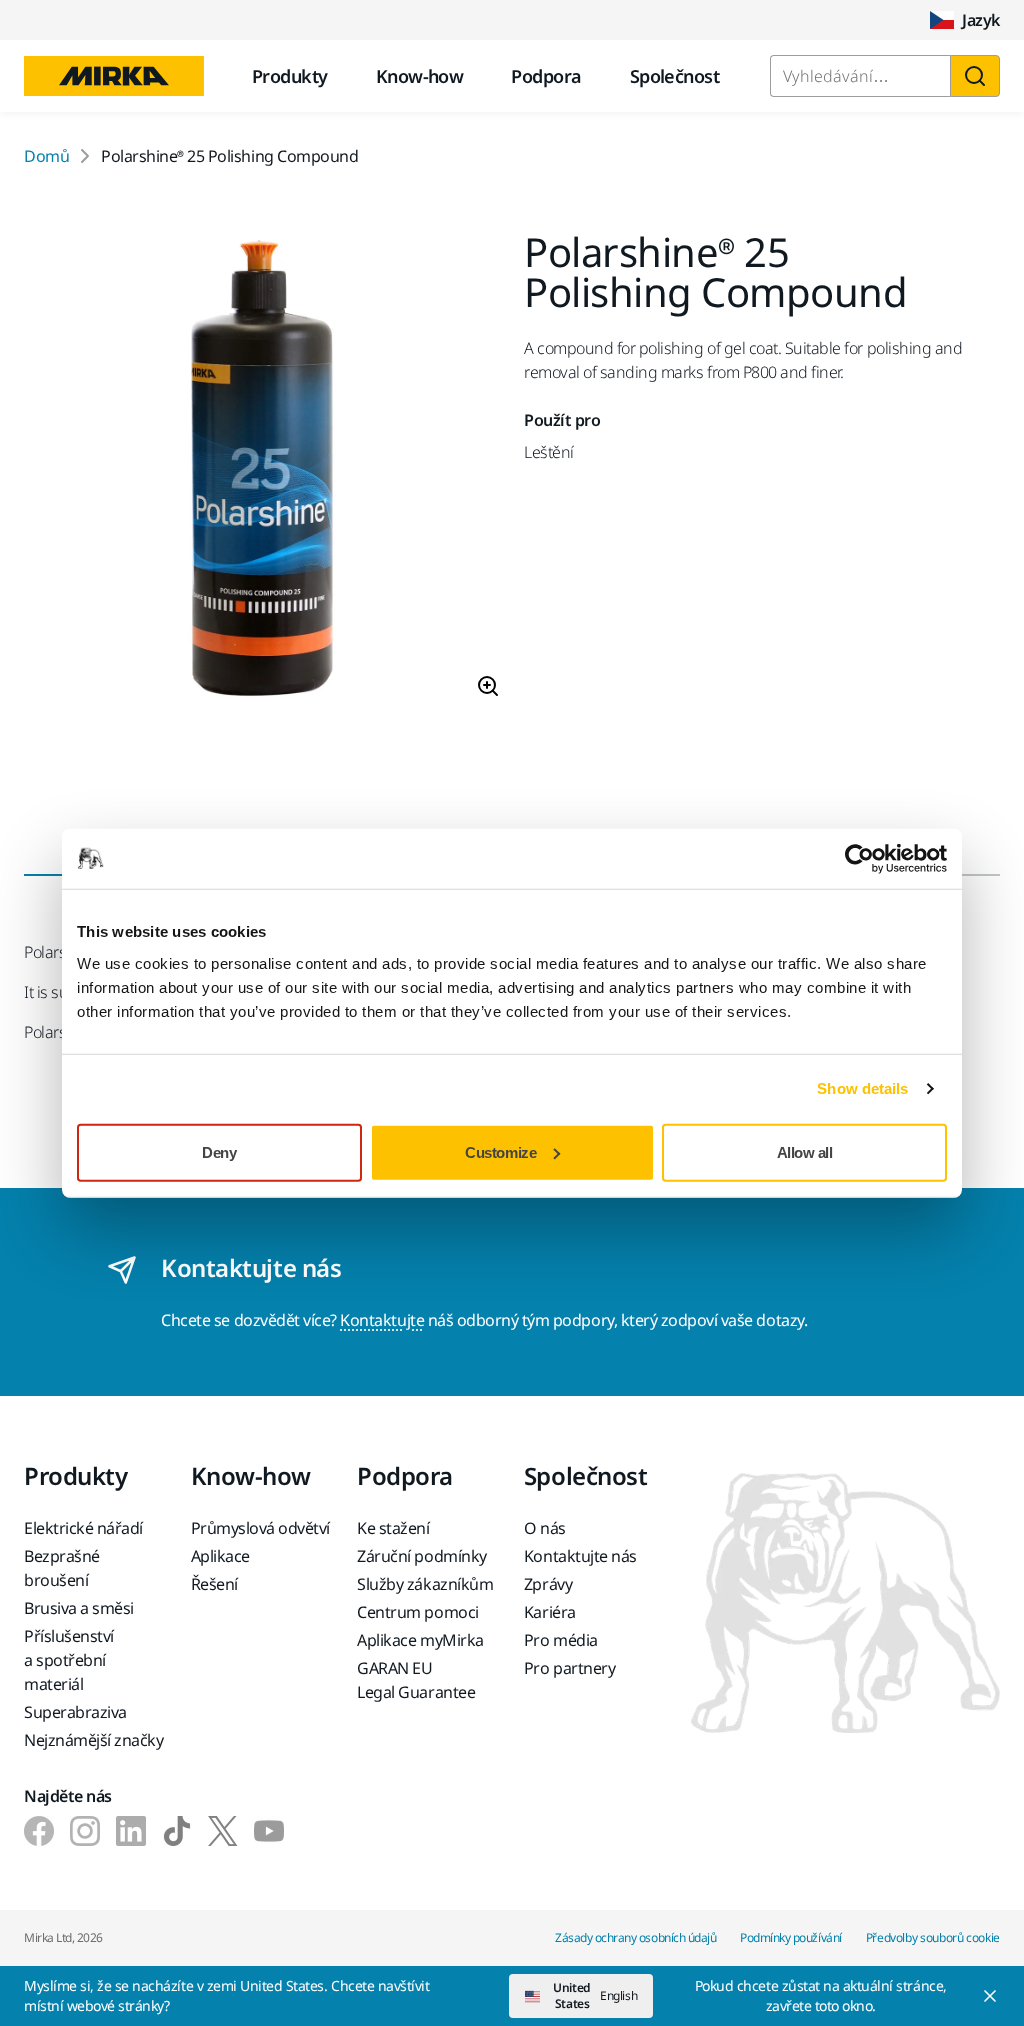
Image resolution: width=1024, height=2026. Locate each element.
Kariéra (550, 1612)
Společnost (675, 76)
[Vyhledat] (975, 76)
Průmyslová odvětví (260, 1528)
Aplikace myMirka (420, 1640)
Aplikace (220, 1556)
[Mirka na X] (223, 1831)
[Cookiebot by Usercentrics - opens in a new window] (859, 859)
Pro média (561, 1640)
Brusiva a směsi (79, 1608)
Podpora (546, 76)
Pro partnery (569, 1668)
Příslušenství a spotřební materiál (69, 1660)
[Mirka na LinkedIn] (131, 1831)
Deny (219, 1151)
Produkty (290, 76)
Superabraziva (75, 1712)
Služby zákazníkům (425, 1584)
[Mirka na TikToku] (177, 1831)
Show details (862, 1088)
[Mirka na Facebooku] (39, 1831)
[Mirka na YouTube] (269, 1831)
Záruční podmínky (421, 1556)
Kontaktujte (382, 1320)
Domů (46, 156)
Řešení (214, 1584)
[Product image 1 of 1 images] (262, 473)
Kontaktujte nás (580, 1556)
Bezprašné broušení (62, 1568)
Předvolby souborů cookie (933, 1937)
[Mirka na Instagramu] (85, 1831)
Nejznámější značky (93, 1740)
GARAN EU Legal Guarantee (416, 1680)
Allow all (805, 1151)
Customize (500, 1151)
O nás (545, 1528)
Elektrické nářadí (83, 1528)
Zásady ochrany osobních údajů (635, 1937)
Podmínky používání (790, 1937)
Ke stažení (393, 1528)
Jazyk (981, 20)
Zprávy (548, 1584)
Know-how (420, 76)
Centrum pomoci (417, 1612)
